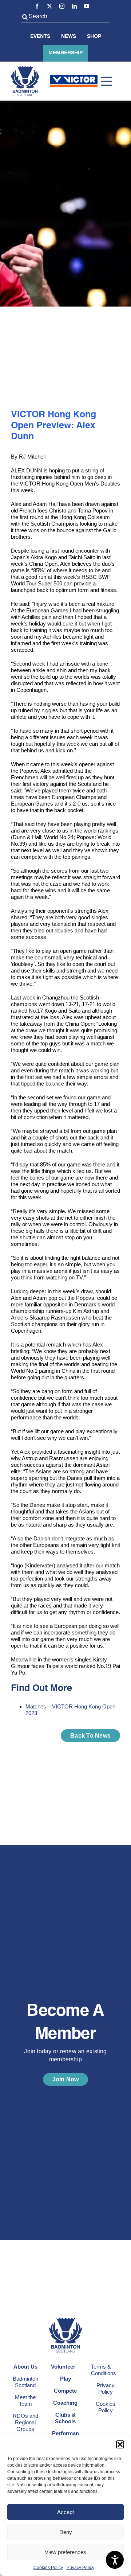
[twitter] (49, 6)
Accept (65, 2512)
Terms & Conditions (104, 2370)
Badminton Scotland (25, 2382)
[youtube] (87, 6)
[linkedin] (74, 6)
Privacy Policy (80, 2568)
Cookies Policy (48, 2568)
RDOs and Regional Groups (25, 2422)
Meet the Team (25, 2400)
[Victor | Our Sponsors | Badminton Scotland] (74, 78)
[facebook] (37, 6)
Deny (66, 2532)
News (69, 36)
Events (40, 36)
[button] (120, 2444)
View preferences (65, 2552)
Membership (65, 53)
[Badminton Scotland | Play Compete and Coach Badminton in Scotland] (25, 69)
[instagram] (62, 6)
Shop (94, 36)
